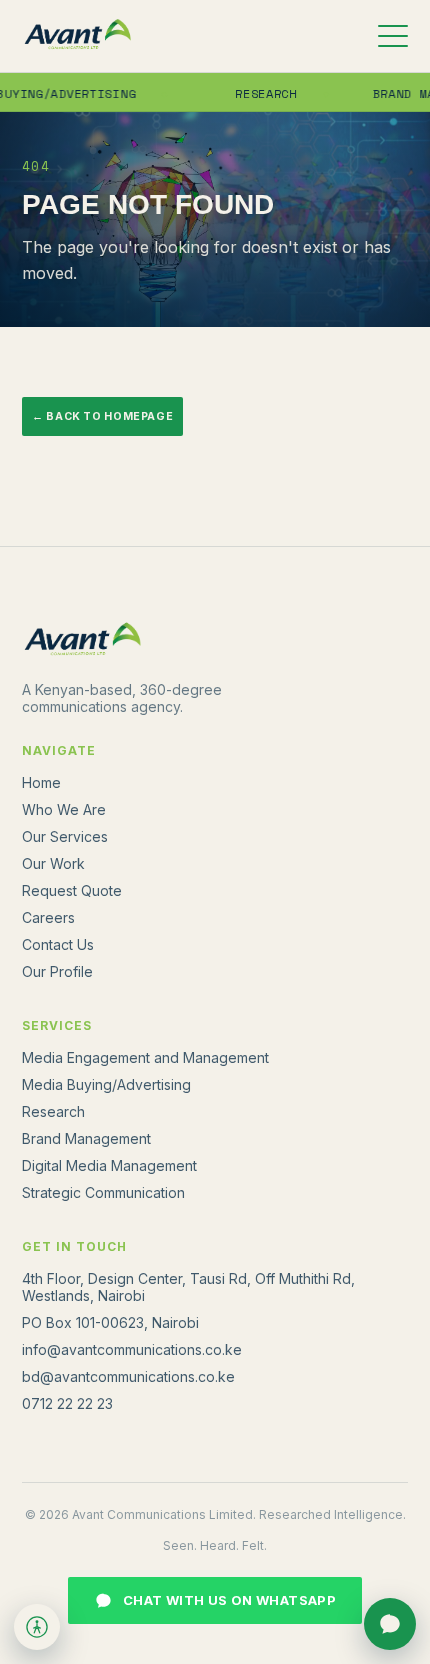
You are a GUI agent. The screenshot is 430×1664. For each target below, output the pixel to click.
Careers (48, 917)
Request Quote (72, 890)
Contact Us (58, 944)
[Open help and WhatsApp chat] (390, 1624)
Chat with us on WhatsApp (229, 1600)
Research (257, 93)
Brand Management (86, 1138)
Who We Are (64, 809)
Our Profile (57, 971)
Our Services (65, 836)
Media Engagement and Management (145, 1057)
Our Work (53, 863)
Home (41, 782)
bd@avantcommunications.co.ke (128, 1376)
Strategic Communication (103, 1192)
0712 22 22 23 (67, 1403)
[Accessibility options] (37, 1627)
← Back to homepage (102, 416)
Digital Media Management (109, 1165)
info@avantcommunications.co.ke (132, 1349)
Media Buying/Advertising (106, 1084)
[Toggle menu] (393, 36)
